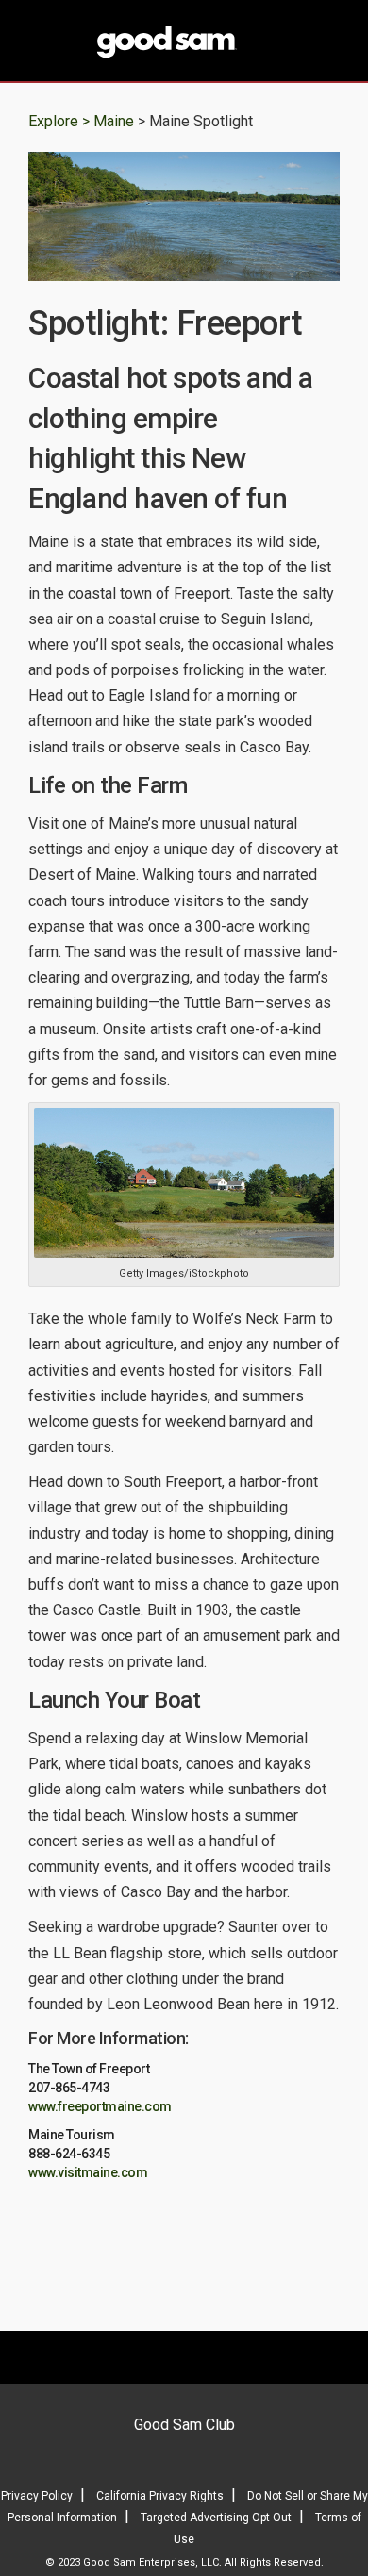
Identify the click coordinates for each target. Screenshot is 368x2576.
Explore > (59, 121)
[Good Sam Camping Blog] (184, 42)
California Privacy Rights (160, 2496)
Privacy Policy (37, 2496)
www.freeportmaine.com (100, 2106)
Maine (116, 121)
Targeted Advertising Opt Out (216, 2518)
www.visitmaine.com (88, 2172)
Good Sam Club (184, 2425)
